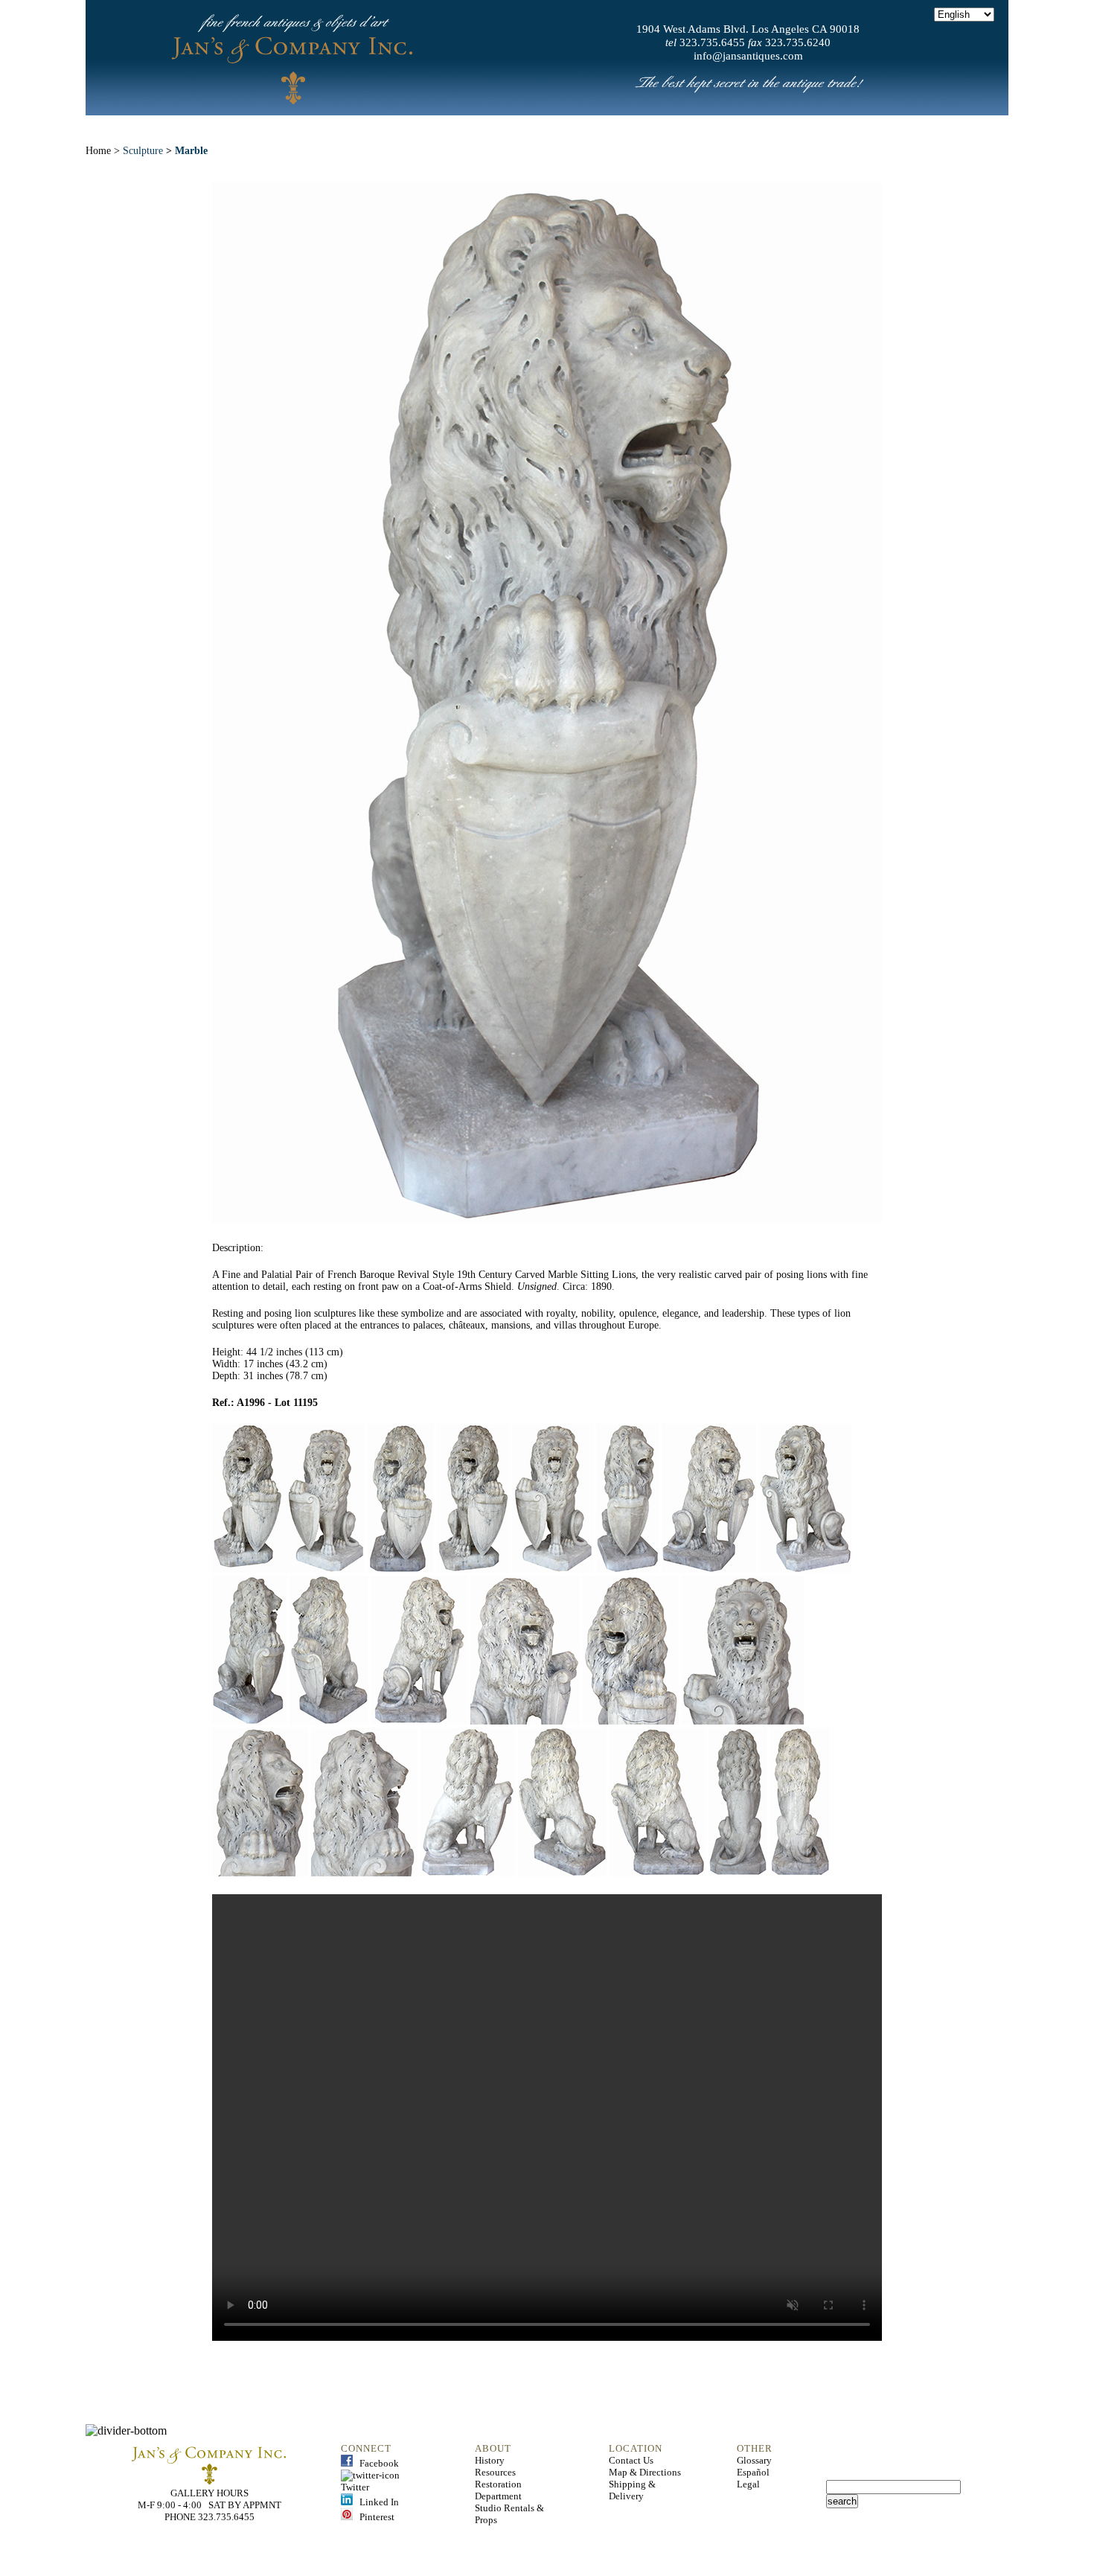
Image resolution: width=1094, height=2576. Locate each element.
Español (753, 2472)
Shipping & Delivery (632, 2490)
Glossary (754, 2460)
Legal (748, 2484)
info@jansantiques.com (748, 56)
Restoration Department (498, 2490)
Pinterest (374, 2517)
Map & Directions (645, 2472)
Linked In (376, 2502)
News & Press (712, 126)
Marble (191, 151)
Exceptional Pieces (582, 126)
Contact (810, 126)
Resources (495, 2472)
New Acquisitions (439, 126)
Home (266, 126)
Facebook (376, 2463)
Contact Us (631, 2460)
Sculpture (143, 151)
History (490, 2460)
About (334, 126)
